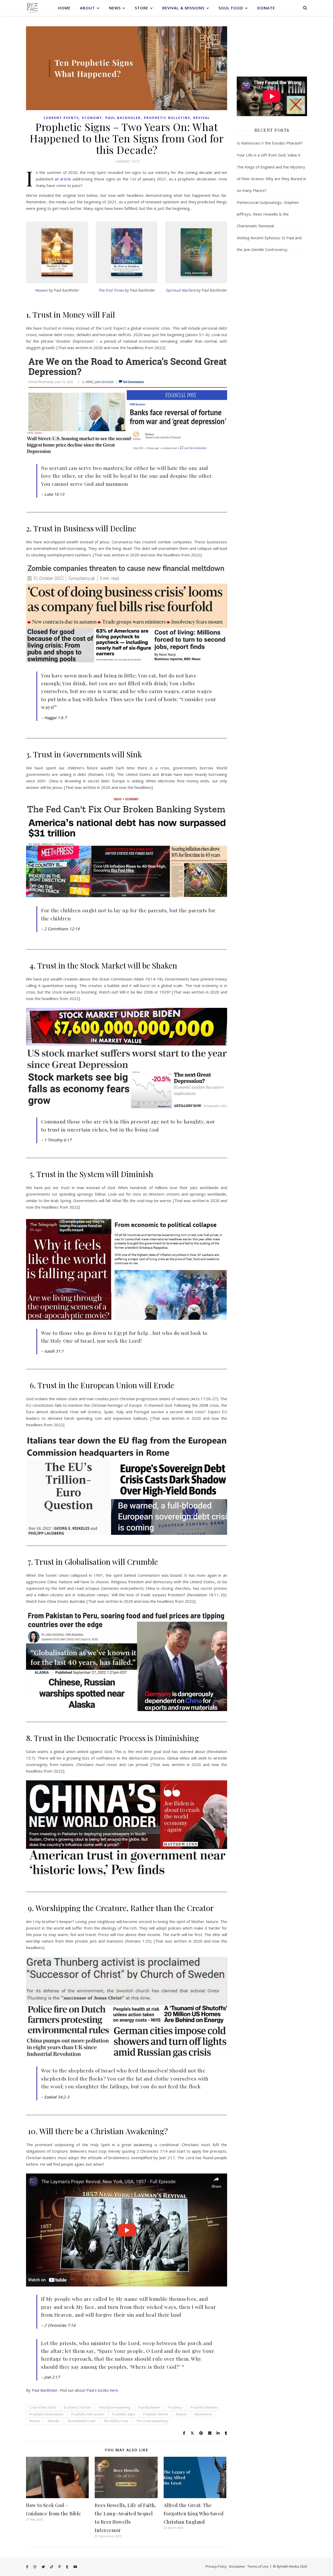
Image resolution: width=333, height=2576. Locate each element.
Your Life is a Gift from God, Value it (269, 155)
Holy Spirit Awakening (114, 2407)
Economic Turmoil (77, 2407)
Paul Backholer (123, 118)
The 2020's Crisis (116, 2421)
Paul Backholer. (45, 2390)
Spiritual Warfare (181, 290)
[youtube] (75, 2567)
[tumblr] (68, 2567)
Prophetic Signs (124, 2414)
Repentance (203, 2414)
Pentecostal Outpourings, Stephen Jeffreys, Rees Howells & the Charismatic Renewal (268, 214)
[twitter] (44, 2567)
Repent (181, 2414)
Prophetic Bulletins (167, 118)
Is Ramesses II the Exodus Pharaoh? (270, 143)
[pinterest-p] (60, 2567)
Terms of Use (258, 2566)
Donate (266, 8)
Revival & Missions (183, 8)
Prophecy (175, 2407)
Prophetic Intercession (88, 2414)
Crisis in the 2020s (43, 2407)
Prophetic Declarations (46, 2414)
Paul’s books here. (103, 2390)
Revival (202, 118)
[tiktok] (52, 2567)
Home (64, 8)
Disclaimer (237, 2566)
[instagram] (35, 2567)
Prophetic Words (156, 2414)
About (87, 8)
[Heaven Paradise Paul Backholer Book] (57, 253)
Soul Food (231, 8)
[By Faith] (33, 8)
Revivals (53, 2421)
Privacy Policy (216, 2566)
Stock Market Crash (81, 2421)
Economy (92, 118)
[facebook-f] (27, 2567)
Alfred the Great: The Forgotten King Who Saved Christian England (194, 2514)
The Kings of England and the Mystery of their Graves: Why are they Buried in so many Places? (271, 179)
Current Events (61, 118)
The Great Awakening (152, 2421)
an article (63, 179)
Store (142, 8)
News (115, 8)
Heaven (41, 290)
